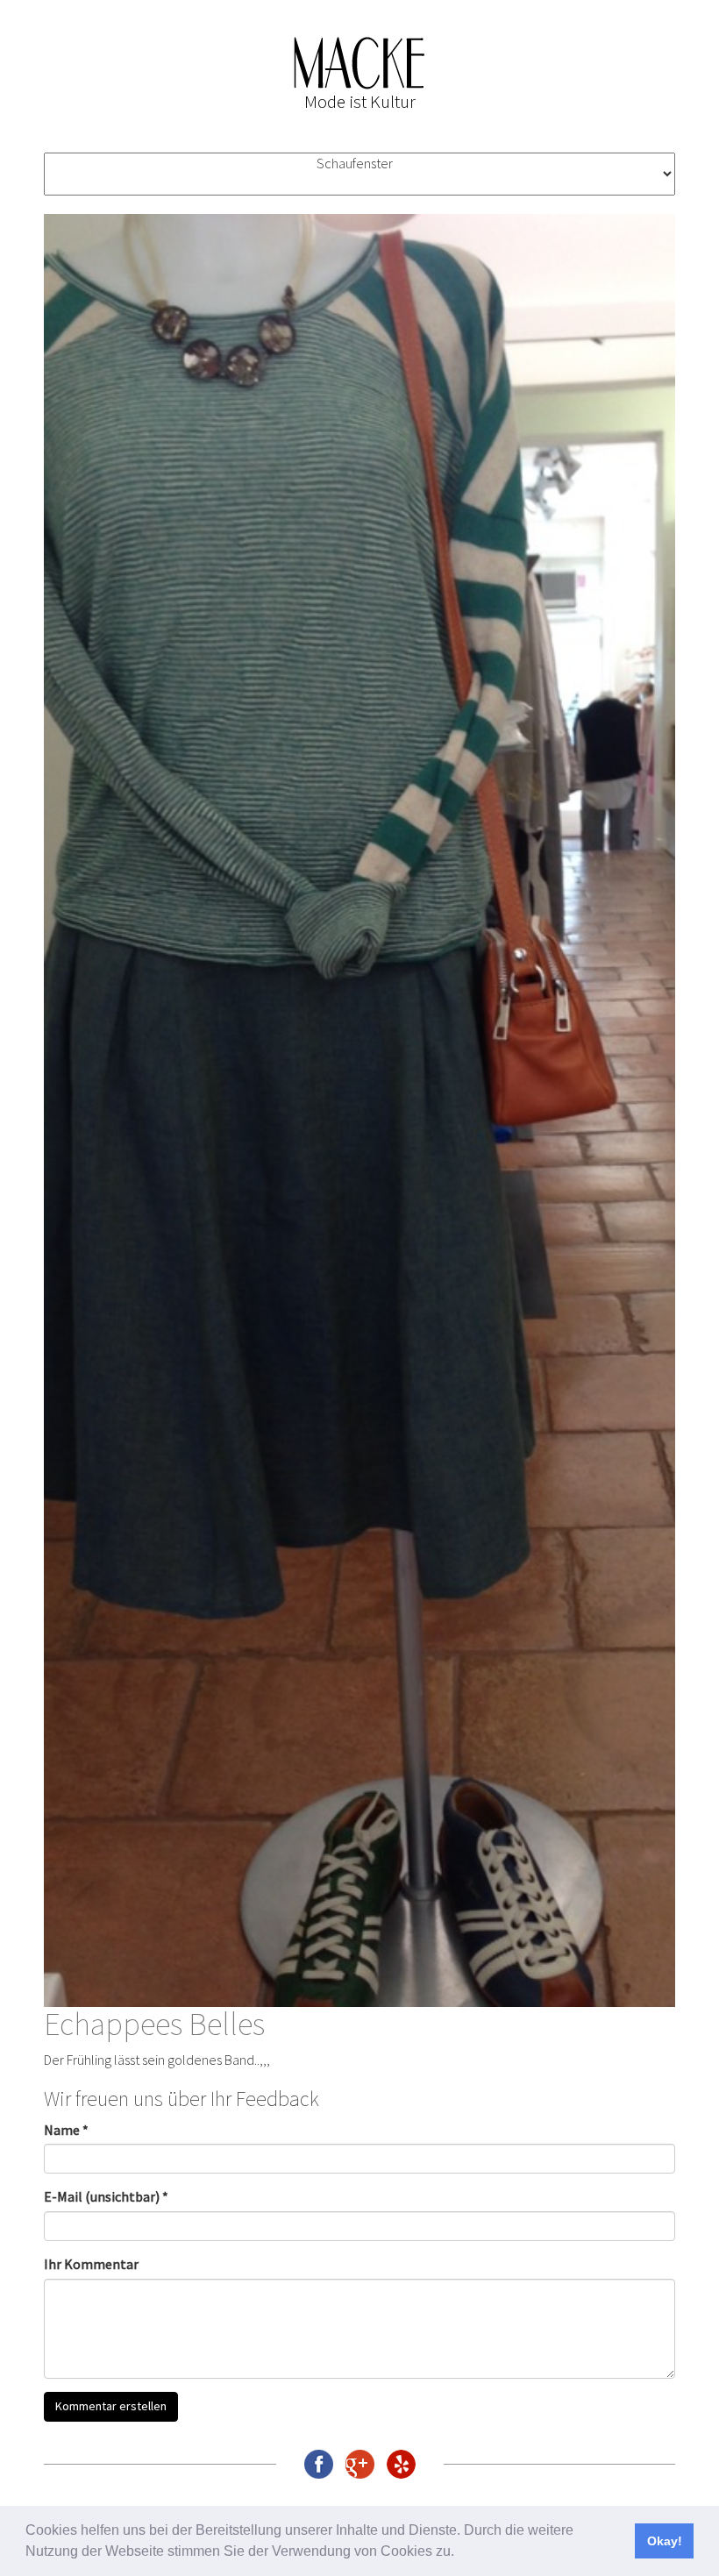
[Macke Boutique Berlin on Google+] (360, 2464)
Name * (66, 2130)
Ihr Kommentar (91, 2264)
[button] (460, 2553)
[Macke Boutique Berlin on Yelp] (401, 2464)
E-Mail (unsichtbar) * (106, 2196)
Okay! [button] (665, 2541)
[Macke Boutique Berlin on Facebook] (319, 2464)
